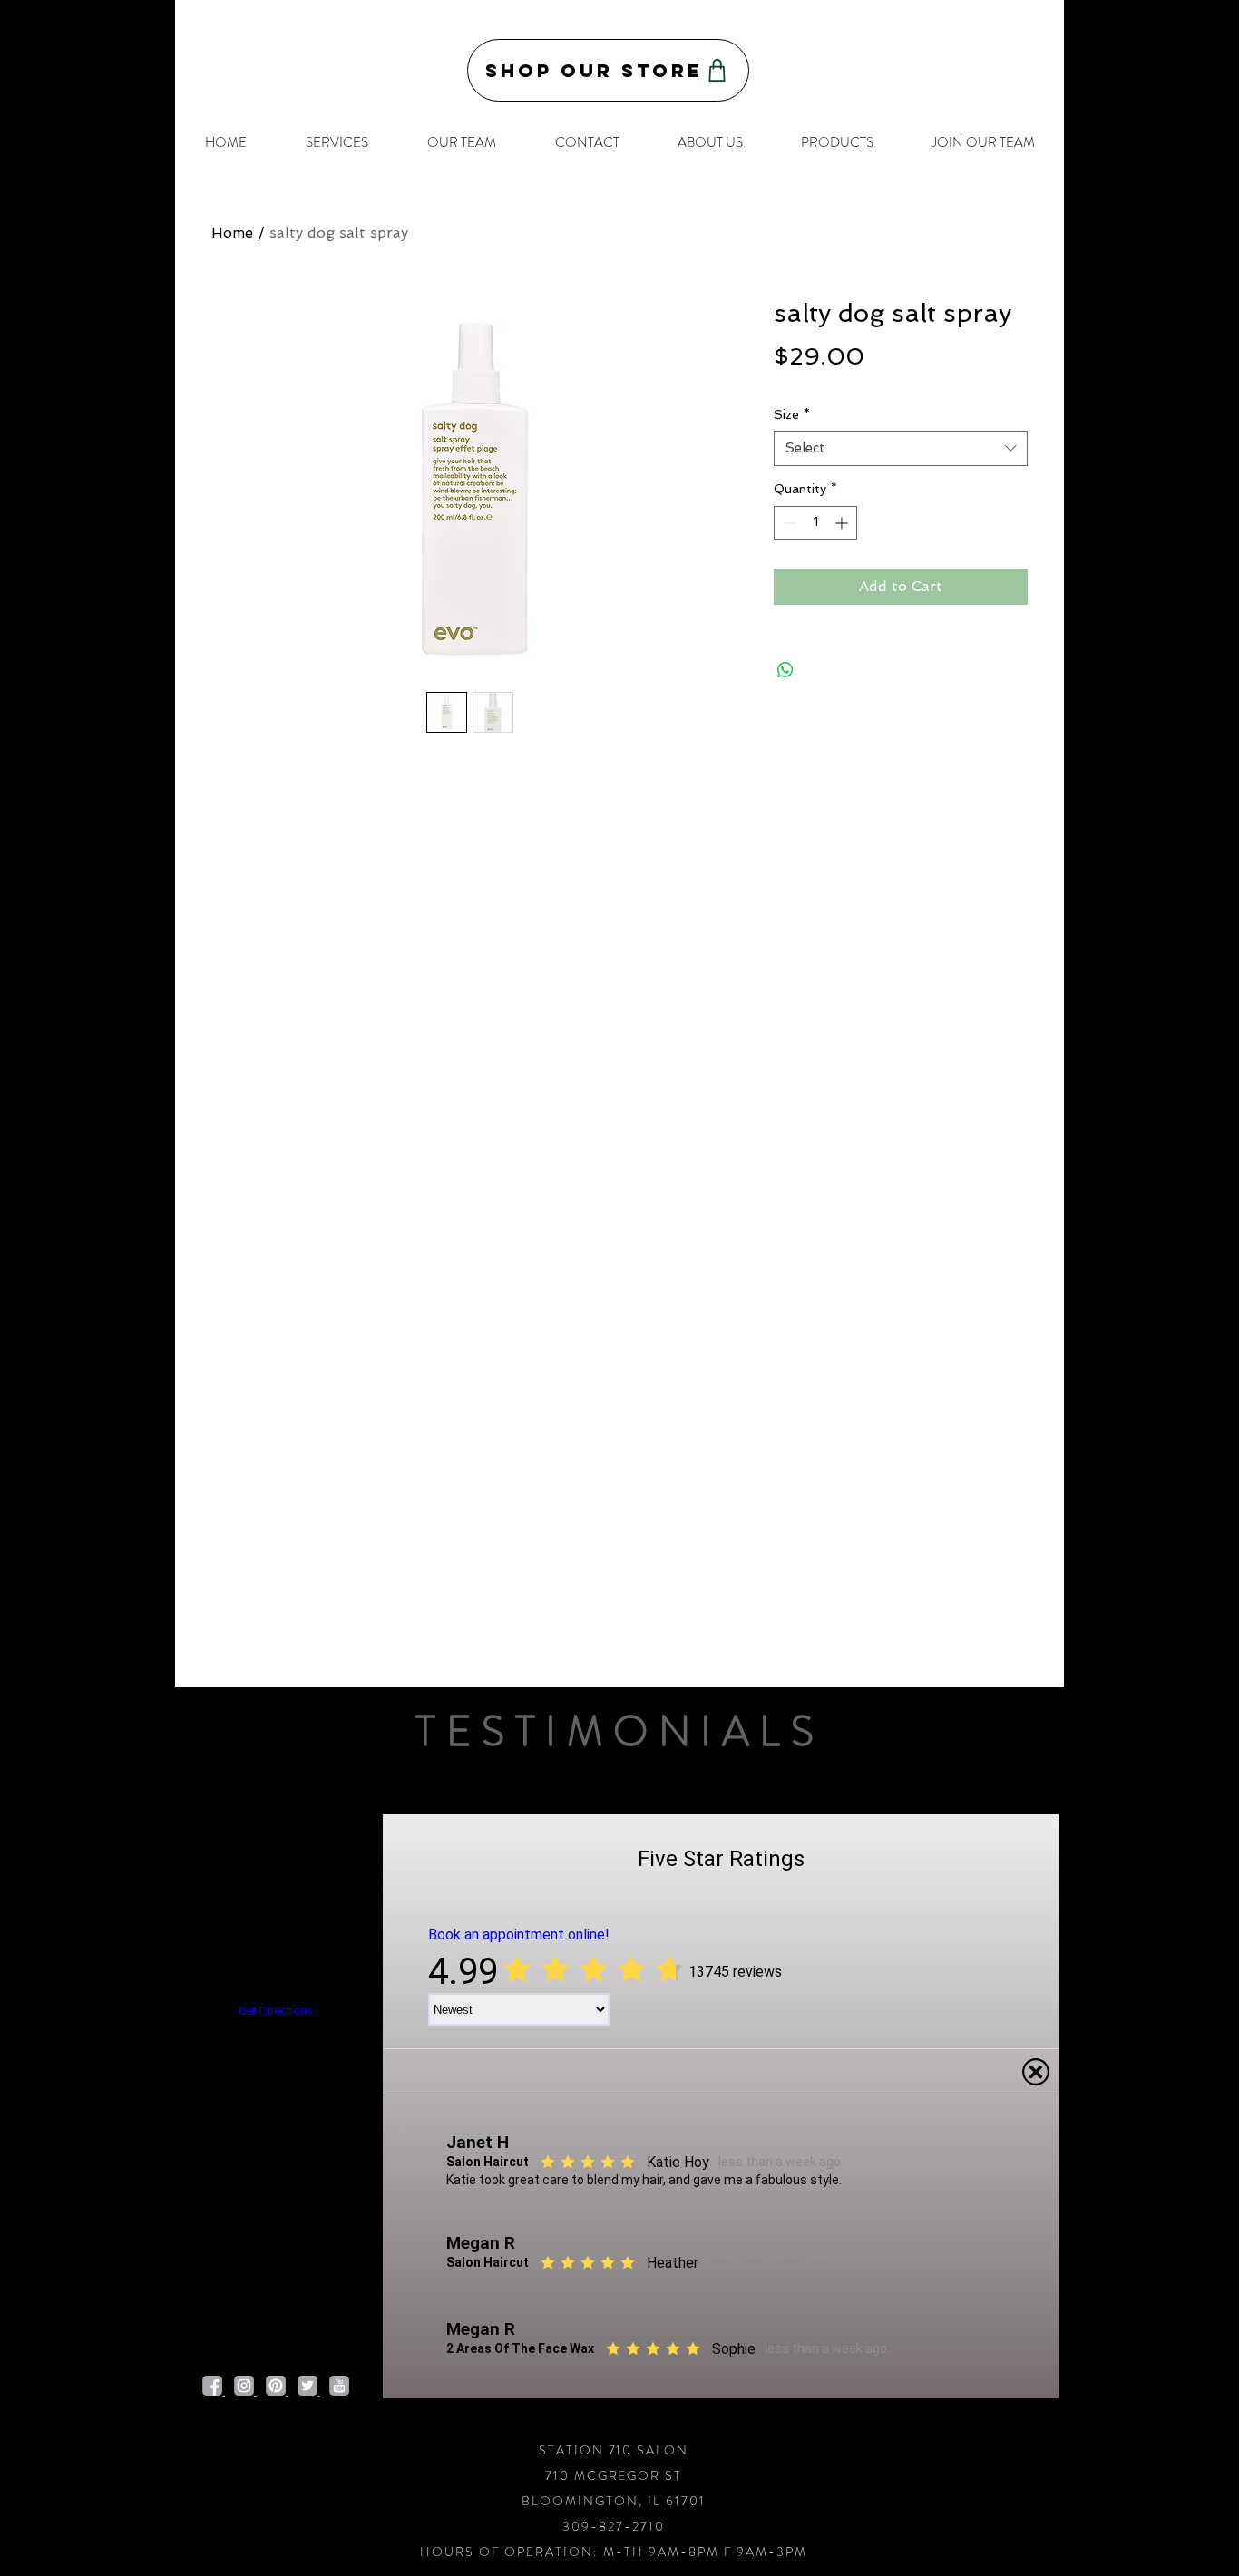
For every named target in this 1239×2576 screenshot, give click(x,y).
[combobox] (901, 448)
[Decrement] (788, 523)
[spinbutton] (815, 523)
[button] (337, 142)
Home (232, 233)
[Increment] (843, 523)
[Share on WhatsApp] (785, 670)
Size (792, 414)
